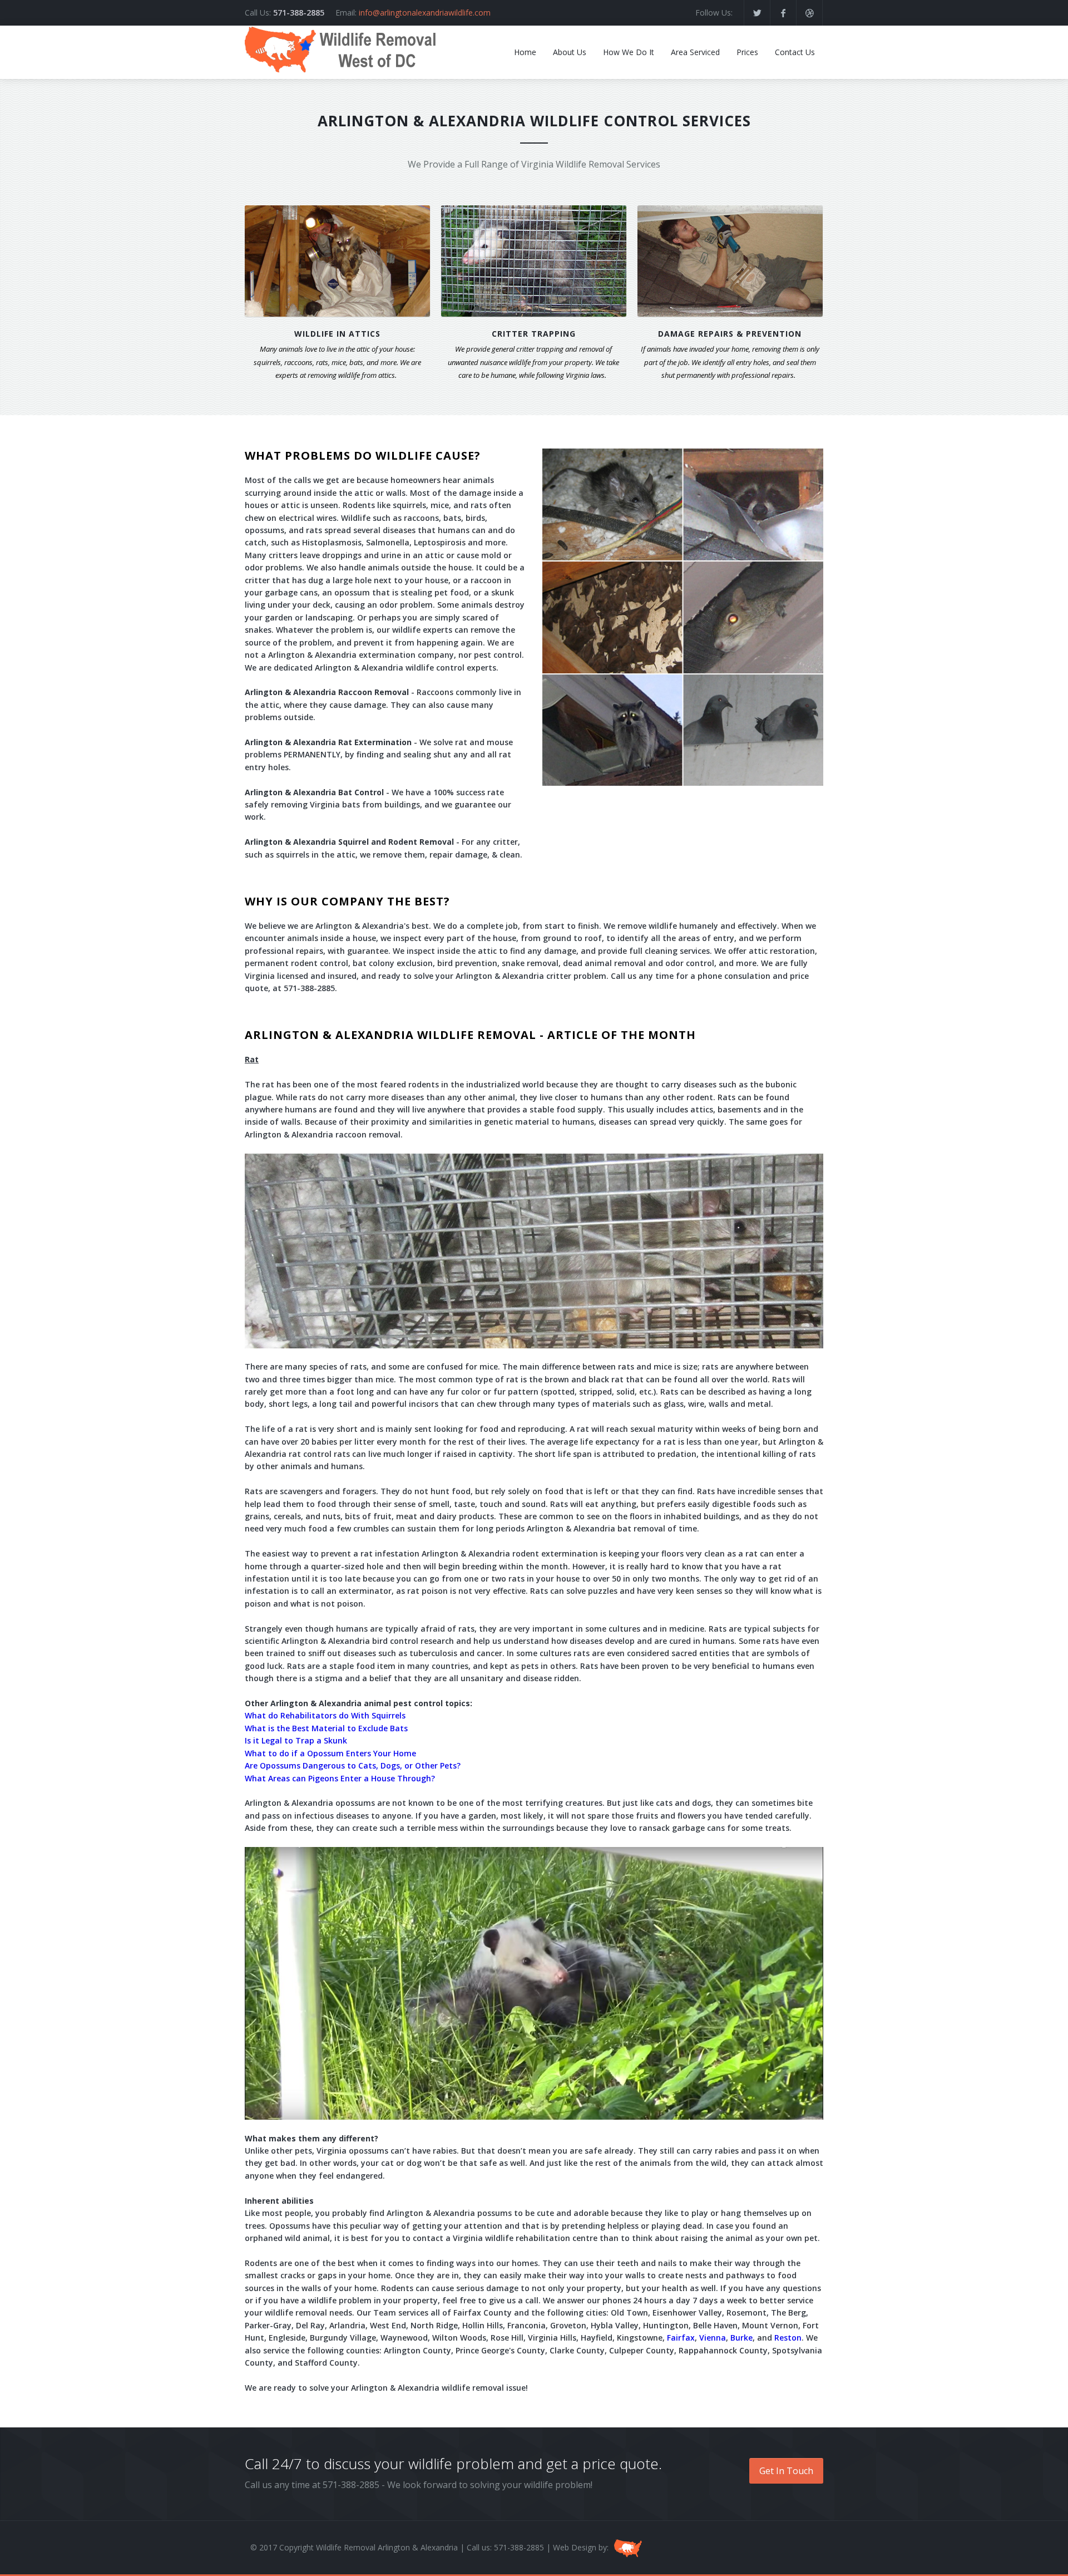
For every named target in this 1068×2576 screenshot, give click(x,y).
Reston (788, 2338)
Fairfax (681, 2338)
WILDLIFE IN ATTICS (337, 334)
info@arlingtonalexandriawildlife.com (425, 13)
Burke (741, 2338)
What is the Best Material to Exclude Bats (326, 1728)
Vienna (713, 2338)
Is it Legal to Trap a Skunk (296, 1740)
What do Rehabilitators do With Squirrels (325, 1715)
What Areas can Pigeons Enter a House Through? (340, 1778)
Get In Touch (786, 2471)
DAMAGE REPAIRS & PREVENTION (730, 334)
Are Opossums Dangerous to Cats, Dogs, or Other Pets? (353, 1765)
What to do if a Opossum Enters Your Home (330, 1753)
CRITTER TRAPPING (534, 334)
